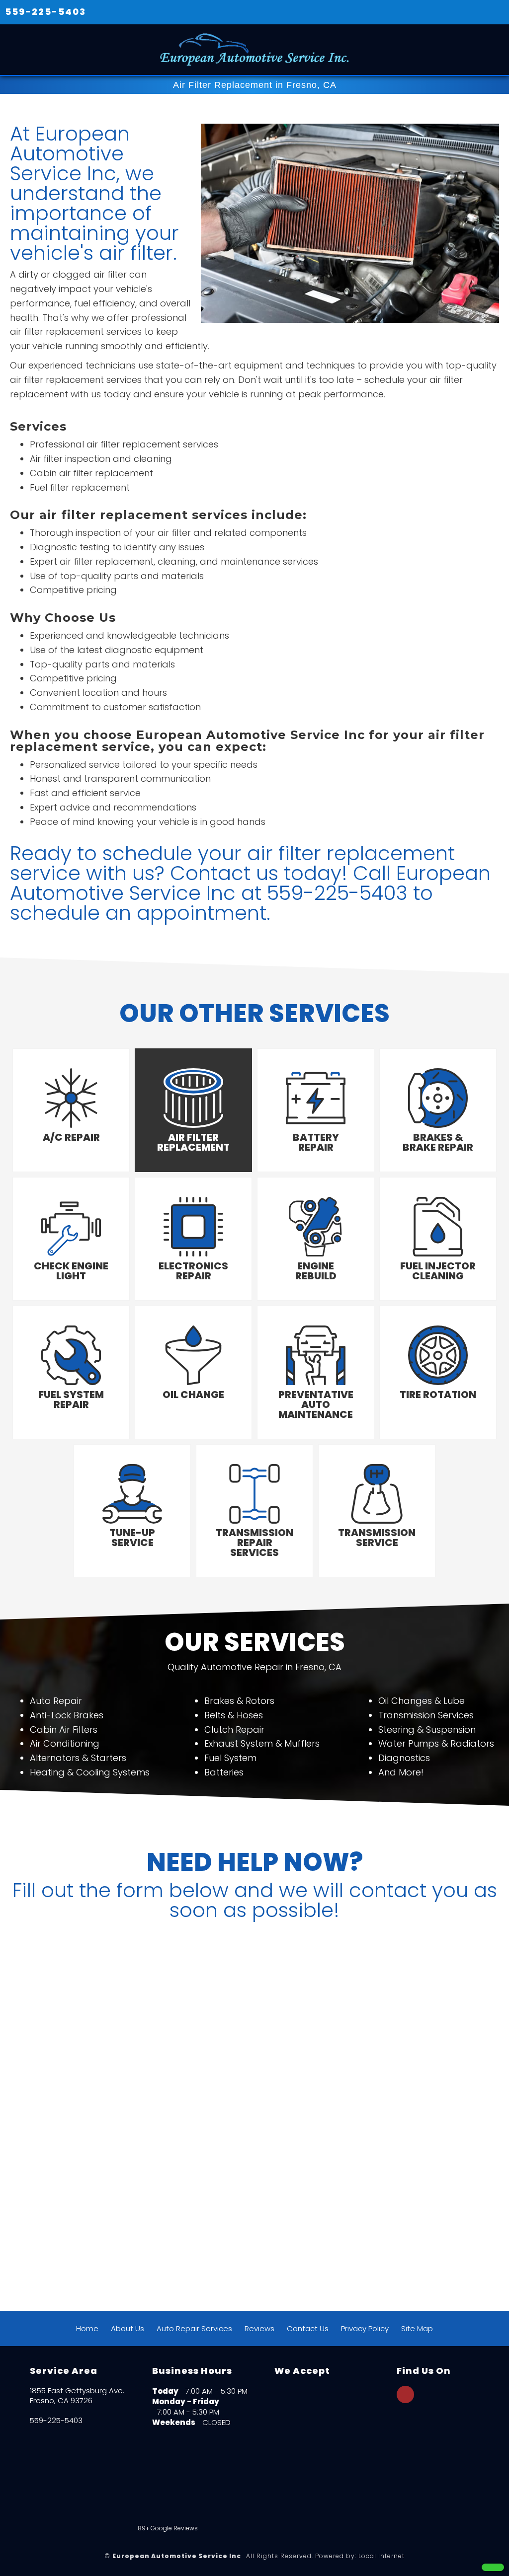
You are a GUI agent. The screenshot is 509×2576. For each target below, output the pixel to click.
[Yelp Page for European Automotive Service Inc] (405, 2400)
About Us (127, 2328)
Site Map (417, 2328)
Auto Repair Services (194, 2328)
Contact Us (308, 2328)
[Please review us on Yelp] (379, 2502)
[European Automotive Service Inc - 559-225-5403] (493, 2567)
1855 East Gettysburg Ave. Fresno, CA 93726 (77, 2396)
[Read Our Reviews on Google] (427, 2442)
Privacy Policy (365, 2328)
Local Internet (382, 2556)
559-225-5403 (45, 12)
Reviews (259, 2328)
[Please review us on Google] (292, 2502)
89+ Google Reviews (168, 2528)
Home (87, 2328)
